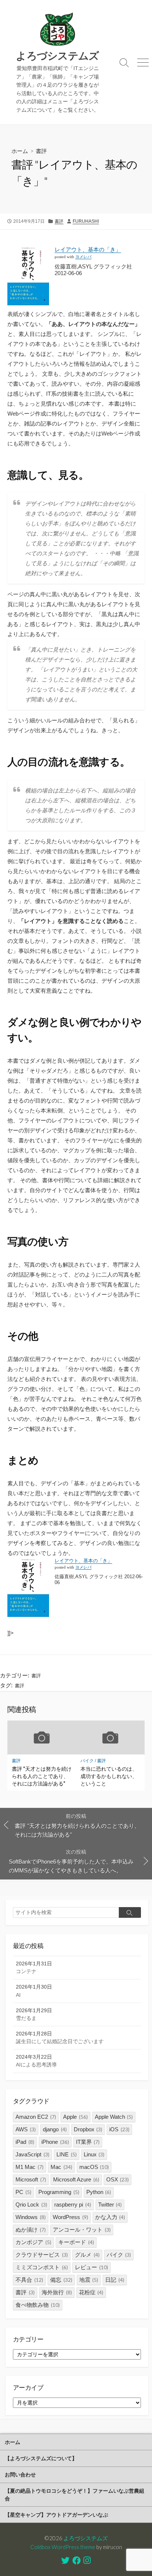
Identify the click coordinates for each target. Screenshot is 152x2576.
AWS (26, 2129)
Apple (75, 2117)
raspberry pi (73, 2204)
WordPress (70, 2217)
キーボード (76, 2242)
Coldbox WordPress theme (63, 2547)
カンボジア (33, 2242)
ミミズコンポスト (42, 2267)
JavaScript (32, 2154)
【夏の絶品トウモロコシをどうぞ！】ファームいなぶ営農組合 (75, 2494)
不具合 (29, 2280)
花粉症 (91, 2292)
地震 (89, 2280)
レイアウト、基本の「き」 (88, 249)
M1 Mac (30, 2167)
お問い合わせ (20, 2474)
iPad (25, 2142)
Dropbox (88, 2129)
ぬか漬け (31, 2230)
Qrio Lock (31, 2204)
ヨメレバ (83, 257)
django (55, 2129)
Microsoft (31, 2179)
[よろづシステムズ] (58, 29)
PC (23, 2192)
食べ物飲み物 (38, 2305)
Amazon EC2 (36, 2117)
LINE (67, 2154)
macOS (94, 2167)
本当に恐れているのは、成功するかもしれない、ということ (109, 1776)
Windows (31, 2217)
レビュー (91, 2267)
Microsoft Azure (76, 2179)
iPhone (55, 2142)
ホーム (20, 151)
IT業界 (88, 2142)
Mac (61, 2167)
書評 (41, 151)
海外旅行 (57, 2292)
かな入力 (110, 2217)
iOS (119, 2129)
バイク (87, 1761)
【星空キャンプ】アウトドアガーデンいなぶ (56, 2515)
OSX (118, 2179)
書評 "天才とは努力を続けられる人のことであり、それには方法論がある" (42, 1776)
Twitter (110, 2204)
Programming (59, 2192)
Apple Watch (114, 2117)
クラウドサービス (42, 2255)
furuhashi (86, 221)
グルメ (87, 2255)
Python (99, 2192)
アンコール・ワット (82, 2230)
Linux (94, 2154)
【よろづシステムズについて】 (41, 2458)
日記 (115, 2280)
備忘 (61, 2280)
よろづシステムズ (86, 2538)
